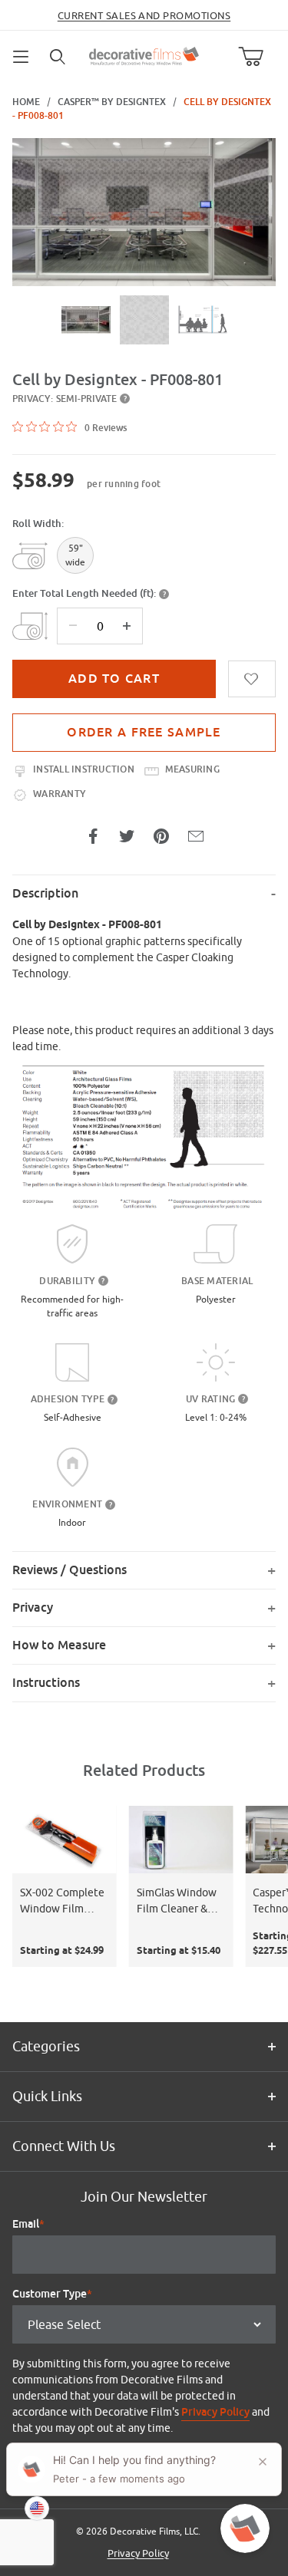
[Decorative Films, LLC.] (144, 54)
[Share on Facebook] (93, 836)
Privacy (33, 1608)
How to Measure (59, 1645)
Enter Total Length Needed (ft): (84, 593)
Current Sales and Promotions (144, 15)
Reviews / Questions (70, 1570)
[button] (86, 320)
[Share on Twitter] (127, 836)
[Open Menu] (22, 57)
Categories (46, 2046)
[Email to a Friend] (196, 836)
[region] (144, 320)
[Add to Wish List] (252, 679)
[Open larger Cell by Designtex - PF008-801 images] (144, 212)
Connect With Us (64, 2146)
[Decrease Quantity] (73, 626)
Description (45, 893)
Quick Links (47, 2096)
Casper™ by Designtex (112, 102)
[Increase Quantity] (127, 626)
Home (26, 102)
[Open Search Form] (58, 57)
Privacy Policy (215, 2412)
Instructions (46, 1683)
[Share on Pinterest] (161, 836)
